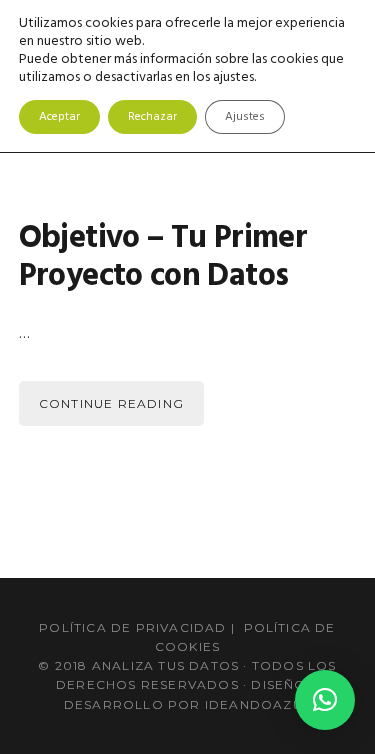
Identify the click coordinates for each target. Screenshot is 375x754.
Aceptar (59, 117)
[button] (325, 700)
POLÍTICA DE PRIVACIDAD (132, 627)
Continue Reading (111, 403)
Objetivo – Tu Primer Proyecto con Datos (163, 257)
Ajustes (245, 117)
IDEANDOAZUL (258, 704)
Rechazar (152, 117)
